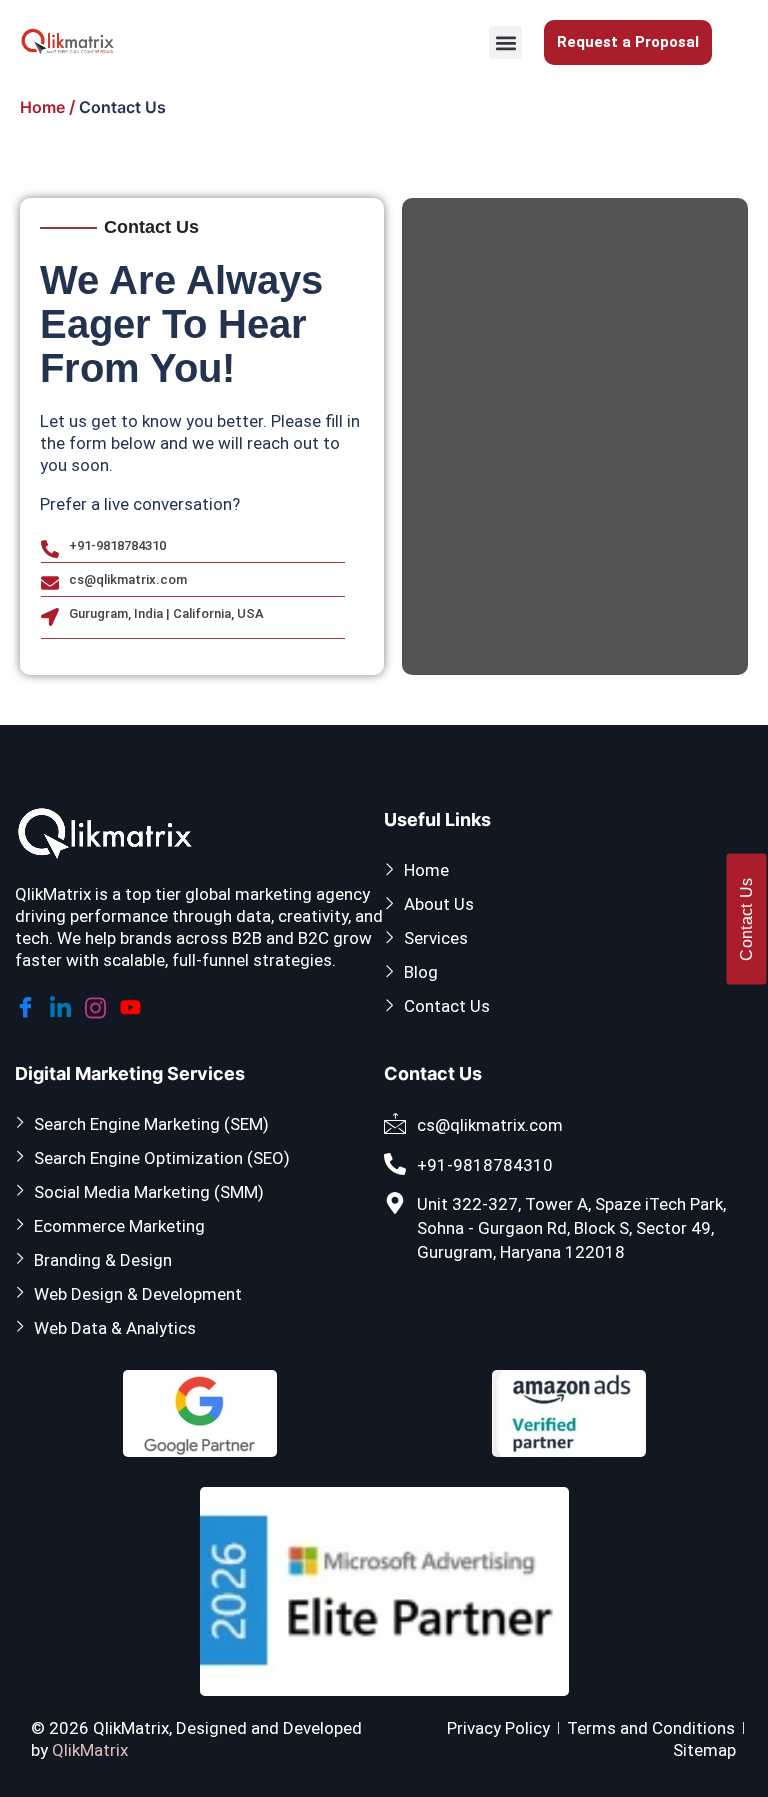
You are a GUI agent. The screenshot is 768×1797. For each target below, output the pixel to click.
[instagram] (98, 1005)
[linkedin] (63, 1005)
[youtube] (133, 1004)
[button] (505, 42)
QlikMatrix (90, 1750)
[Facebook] (28, 1005)
